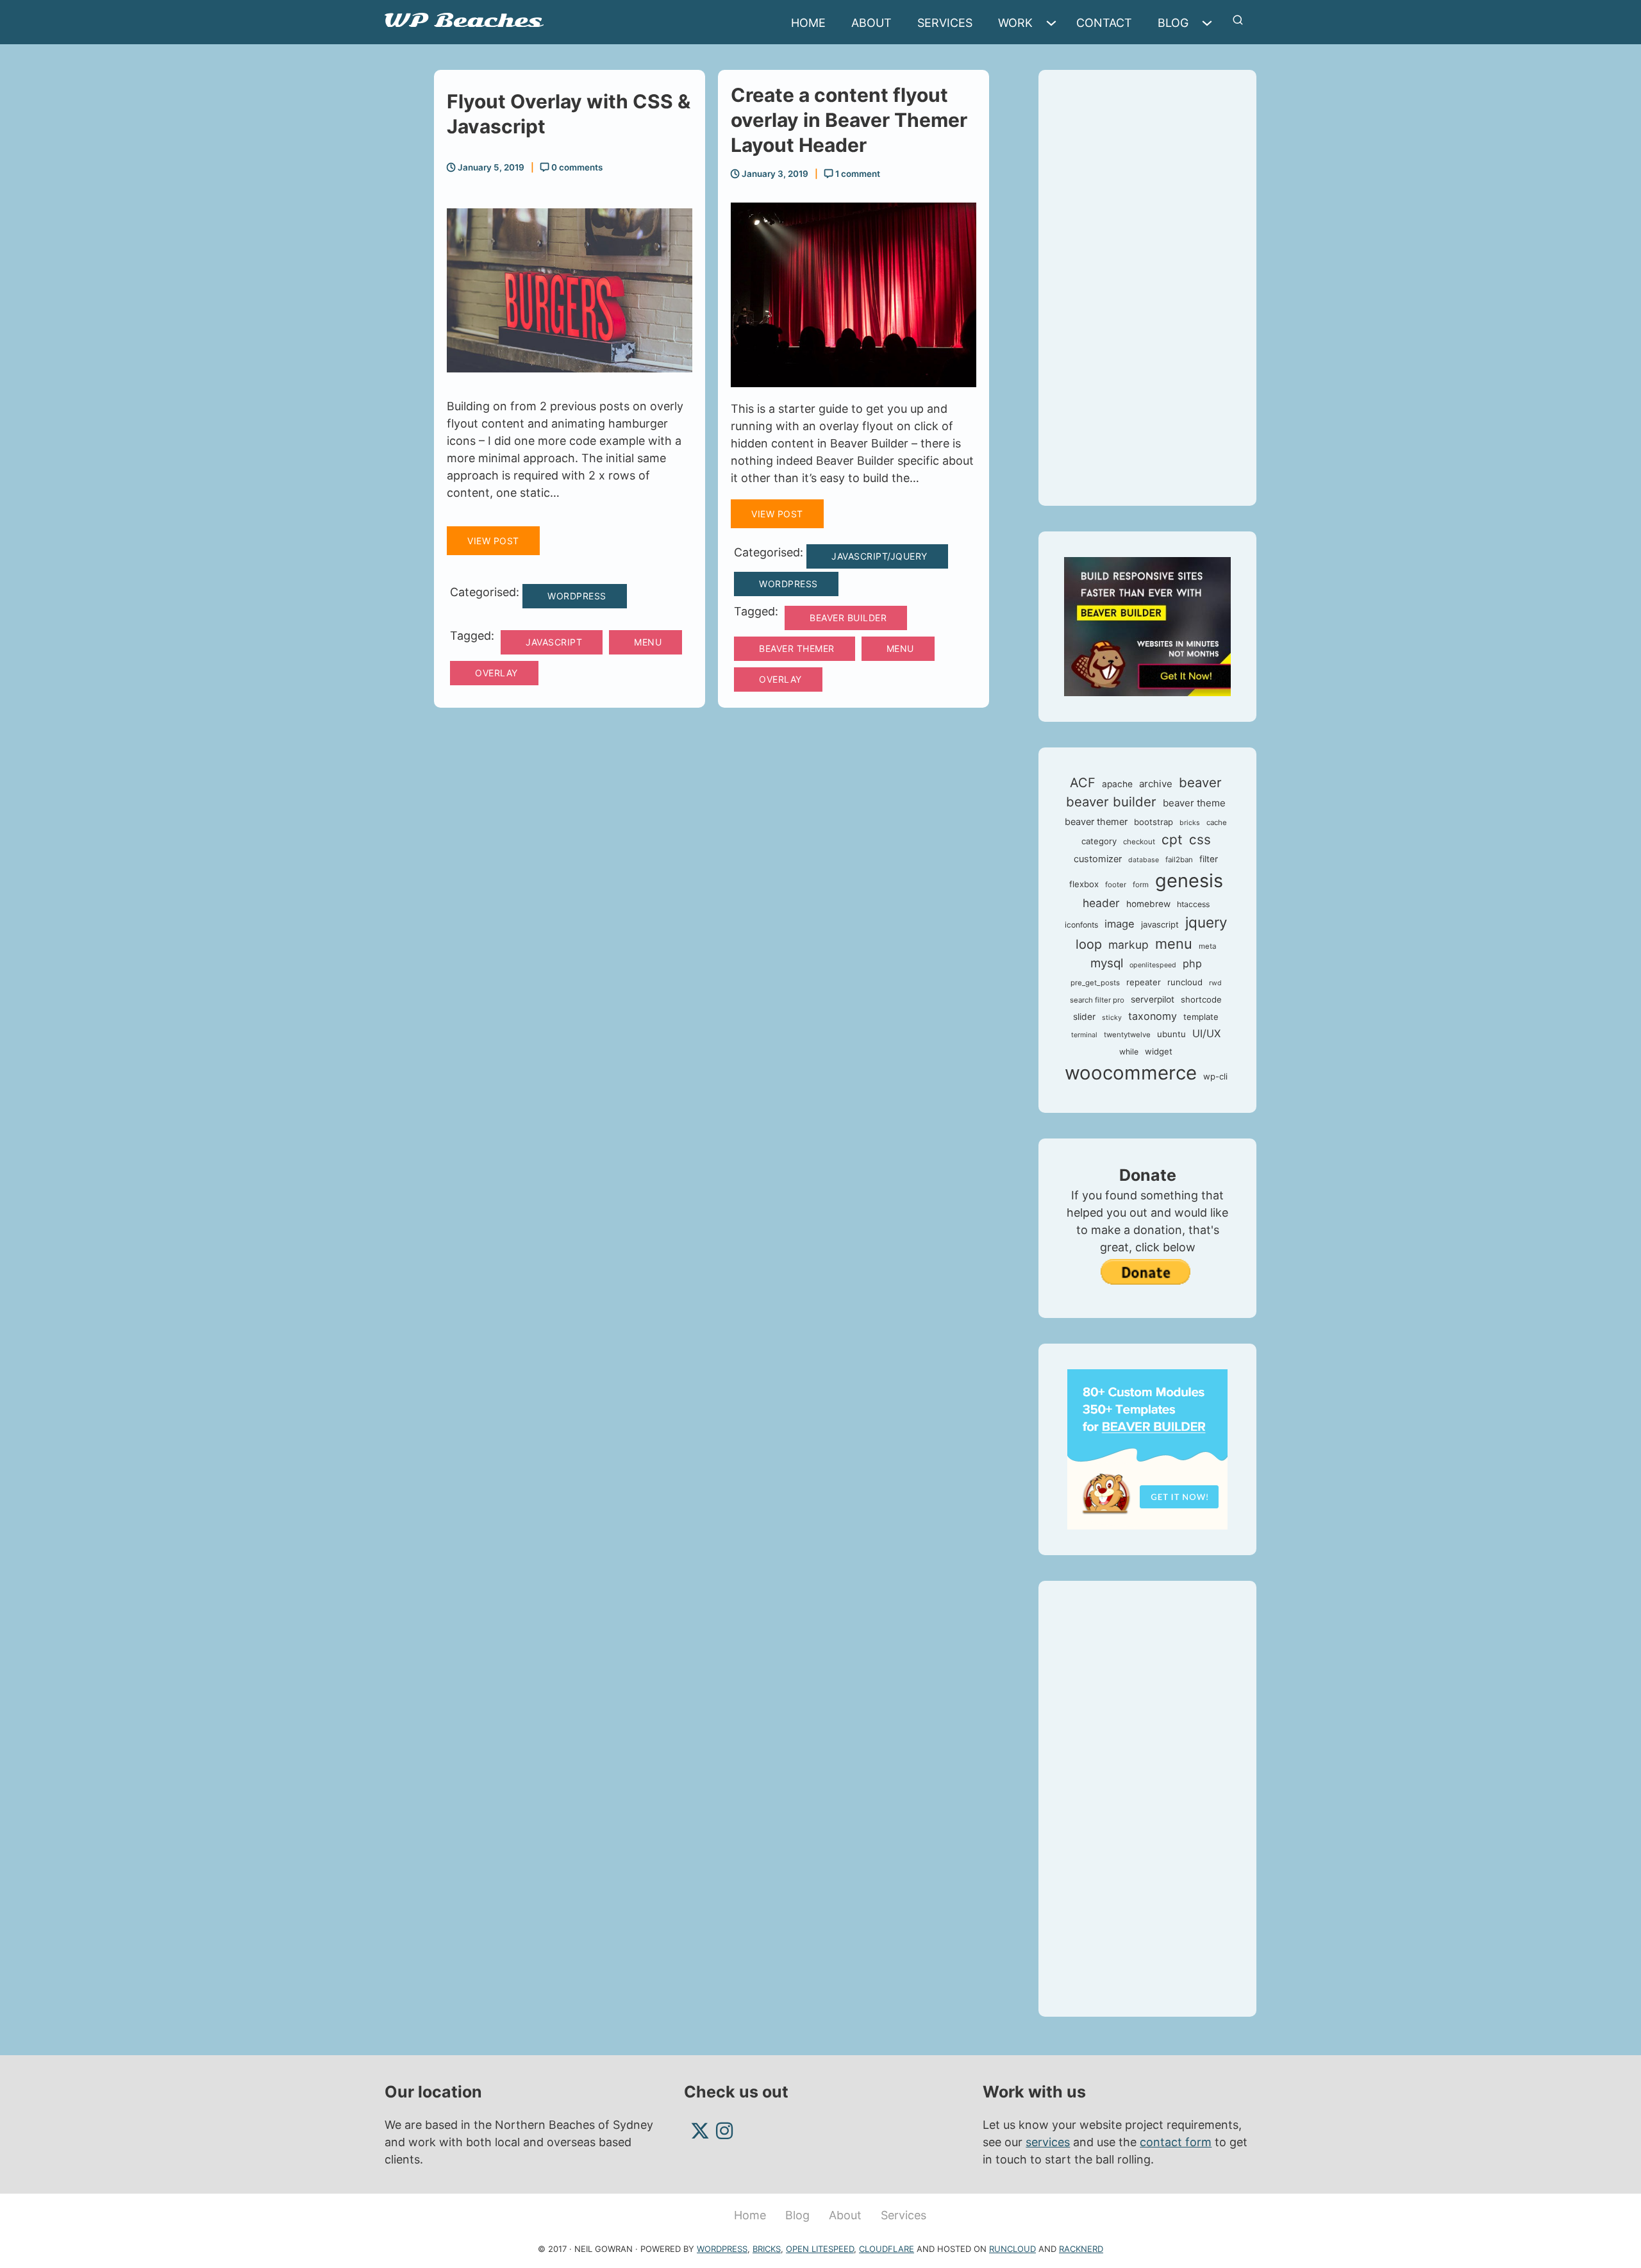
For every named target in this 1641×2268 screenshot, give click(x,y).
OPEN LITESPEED (820, 2249)
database (1144, 860)
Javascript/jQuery (879, 556)
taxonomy (1153, 1016)
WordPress (577, 596)
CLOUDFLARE (887, 2249)
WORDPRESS (722, 2249)
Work (1015, 23)
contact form (1176, 2142)
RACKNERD (1081, 2249)
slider (1084, 1017)
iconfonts (1081, 925)
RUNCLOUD (1012, 2249)
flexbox (1084, 884)
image (1120, 924)
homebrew (1148, 904)
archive (1156, 784)
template (1201, 1017)
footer (1116, 885)
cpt (1172, 839)
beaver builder (848, 618)
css (1200, 839)
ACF (1083, 783)
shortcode (1201, 999)
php (1192, 963)
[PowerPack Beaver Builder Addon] (1147, 1448)
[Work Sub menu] (1054, 23)
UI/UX (1206, 1033)
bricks (1190, 823)
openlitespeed (1153, 965)
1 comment (857, 174)
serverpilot (1153, 999)
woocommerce (1131, 1073)
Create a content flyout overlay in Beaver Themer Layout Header (849, 120)
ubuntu (1171, 1034)
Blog (1173, 23)
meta (1207, 946)
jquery (1206, 922)
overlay (496, 673)
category (1099, 841)
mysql (1107, 963)
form (1141, 885)
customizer (1098, 859)
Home (808, 23)
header (1101, 903)
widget (1159, 1051)
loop (1089, 944)
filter (1209, 859)
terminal (1084, 1035)
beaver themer (797, 648)
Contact (1104, 23)
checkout (1139, 842)
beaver (1200, 782)
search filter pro (1097, 1000)
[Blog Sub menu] (1210, 23)
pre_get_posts (1095, 983)
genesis (1189, 880)
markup (1129, 945)
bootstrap (1154, 822)
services (1048, 2142)
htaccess (1193, 904)
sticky (1112, 1018)
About (871, 23)
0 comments (576, 167)
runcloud (1185, 982)
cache (1217, 822)
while (1129, 1052)
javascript (554, 642)
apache (1117, 784)
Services (945, 23)
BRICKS (767, 2249)
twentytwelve (1127, 1035)
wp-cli (1215, 1076)
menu (648, 642)
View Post (493, 541)
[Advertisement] (1147, 288)
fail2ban (1179, 860)
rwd (1215, 983)
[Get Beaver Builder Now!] (1147, 625)
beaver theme (1194, 803)
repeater (1144, 982)
